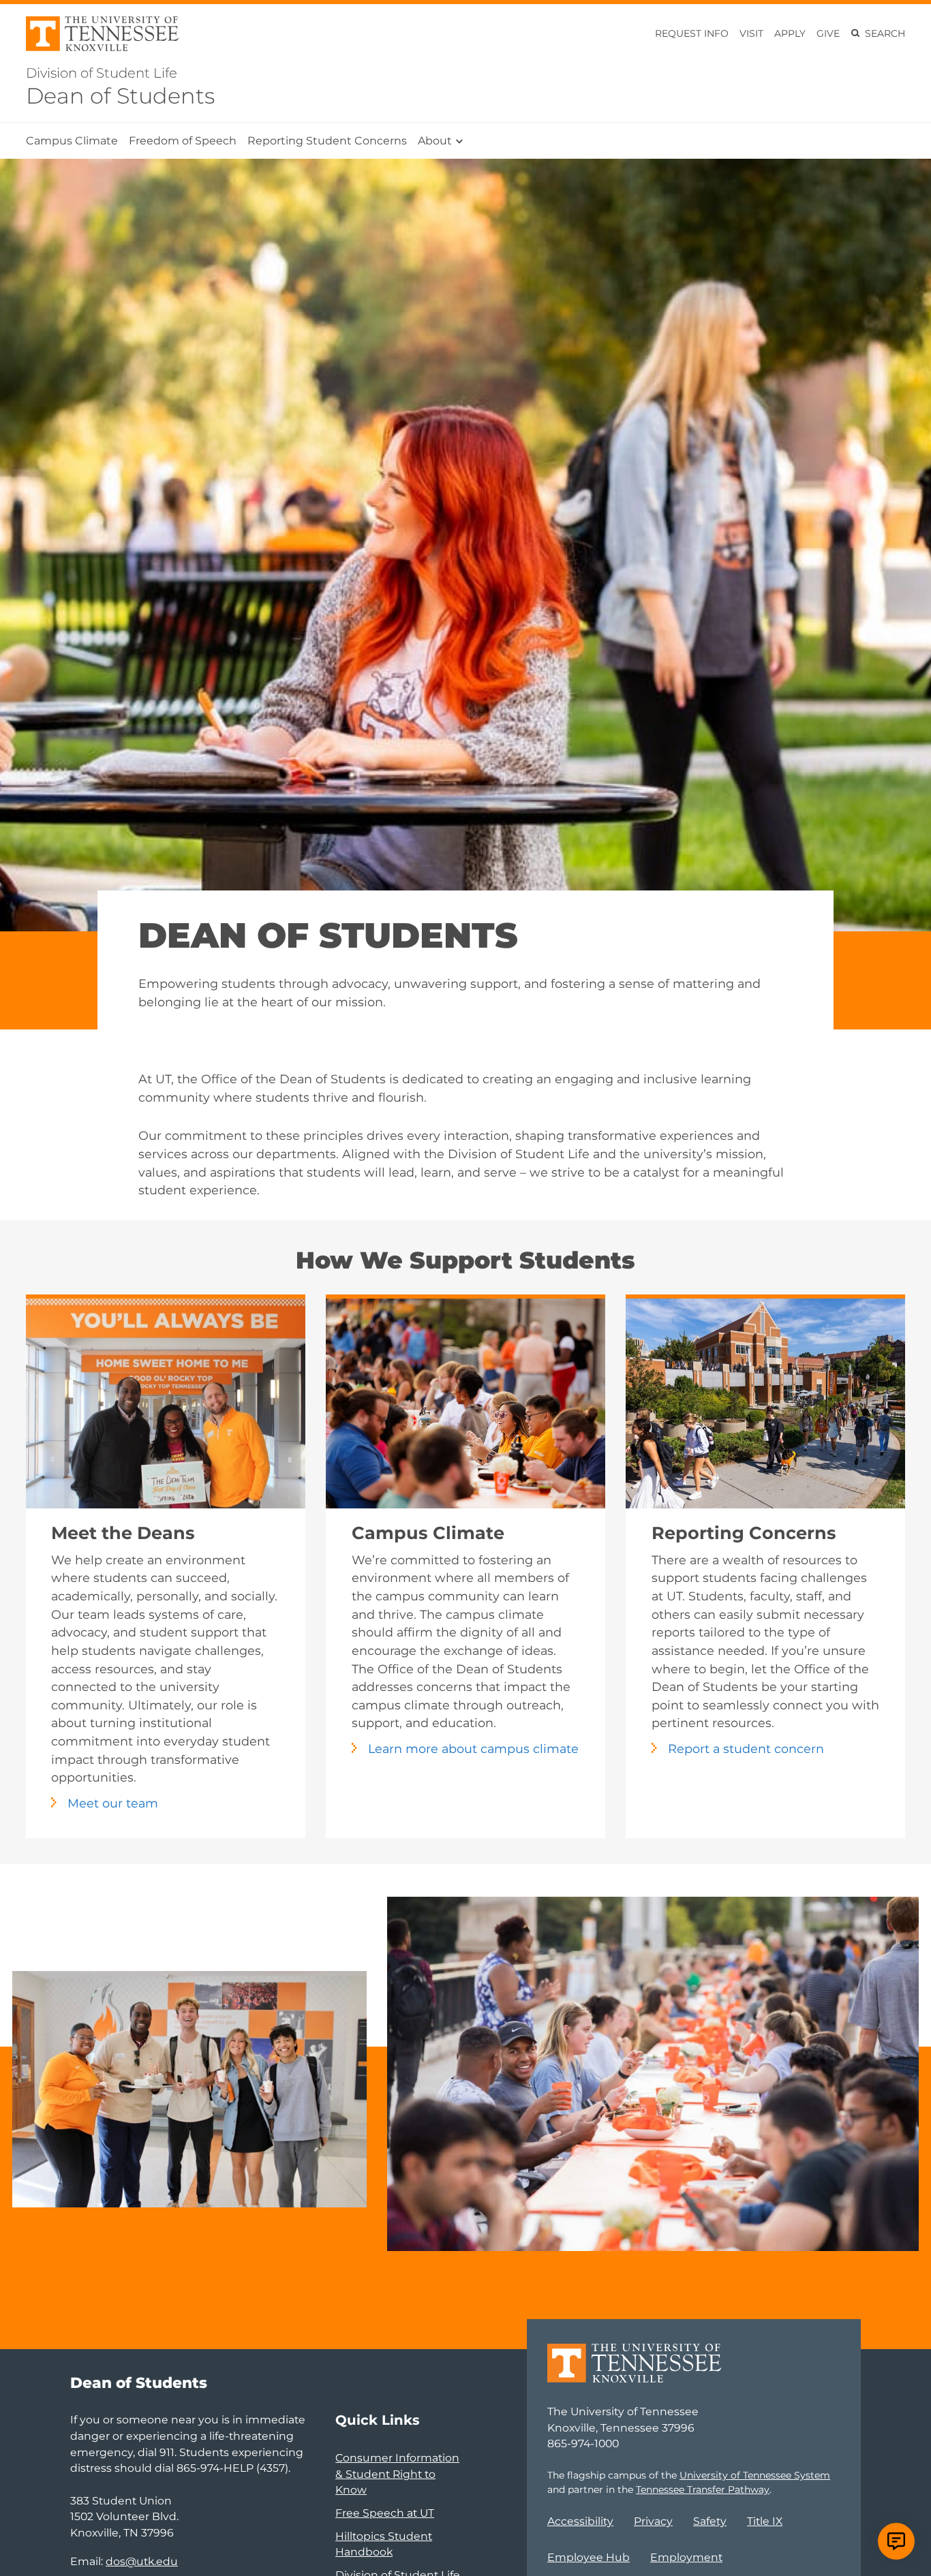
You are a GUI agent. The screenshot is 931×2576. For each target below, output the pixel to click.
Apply (790, 33)
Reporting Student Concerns (327, 141)
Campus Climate (72, 141)
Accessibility (580, 2521)
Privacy (653, 2521)
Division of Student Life (102, 73)
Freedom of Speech (183, 141)
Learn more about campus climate (473, 1749)
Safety (710, 2521)
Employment (686, 2557)
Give (828, 33)
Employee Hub (589, 2557)
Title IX (765, 2521)
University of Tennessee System (755, 2475)
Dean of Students (120, 96)
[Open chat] (896, 2541)
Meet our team (113, 1803)
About (435, 141)
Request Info (692, 33)
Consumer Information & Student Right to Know (397, 2474)
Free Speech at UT (385, 2513)
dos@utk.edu (142, 2561)
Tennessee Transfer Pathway (703, 2489)
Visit (751, 33)
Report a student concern (746, 1749)
